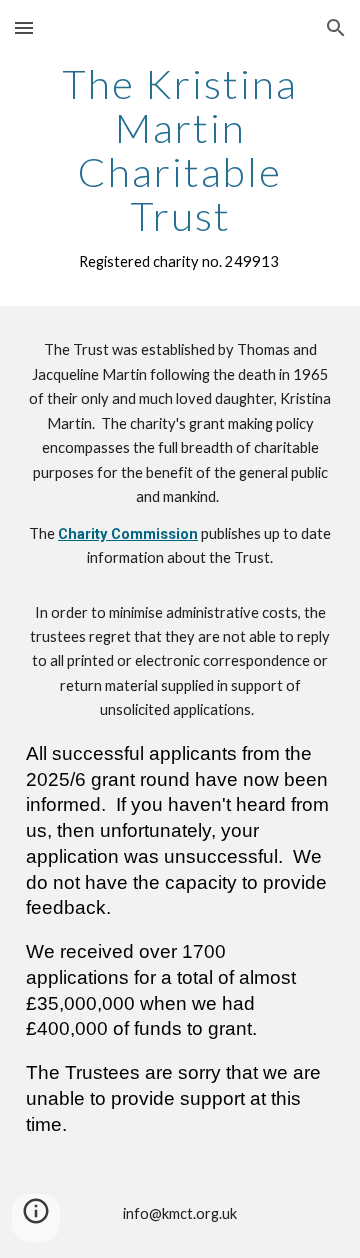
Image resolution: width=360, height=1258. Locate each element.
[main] (180, 168)
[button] (24, 27)
